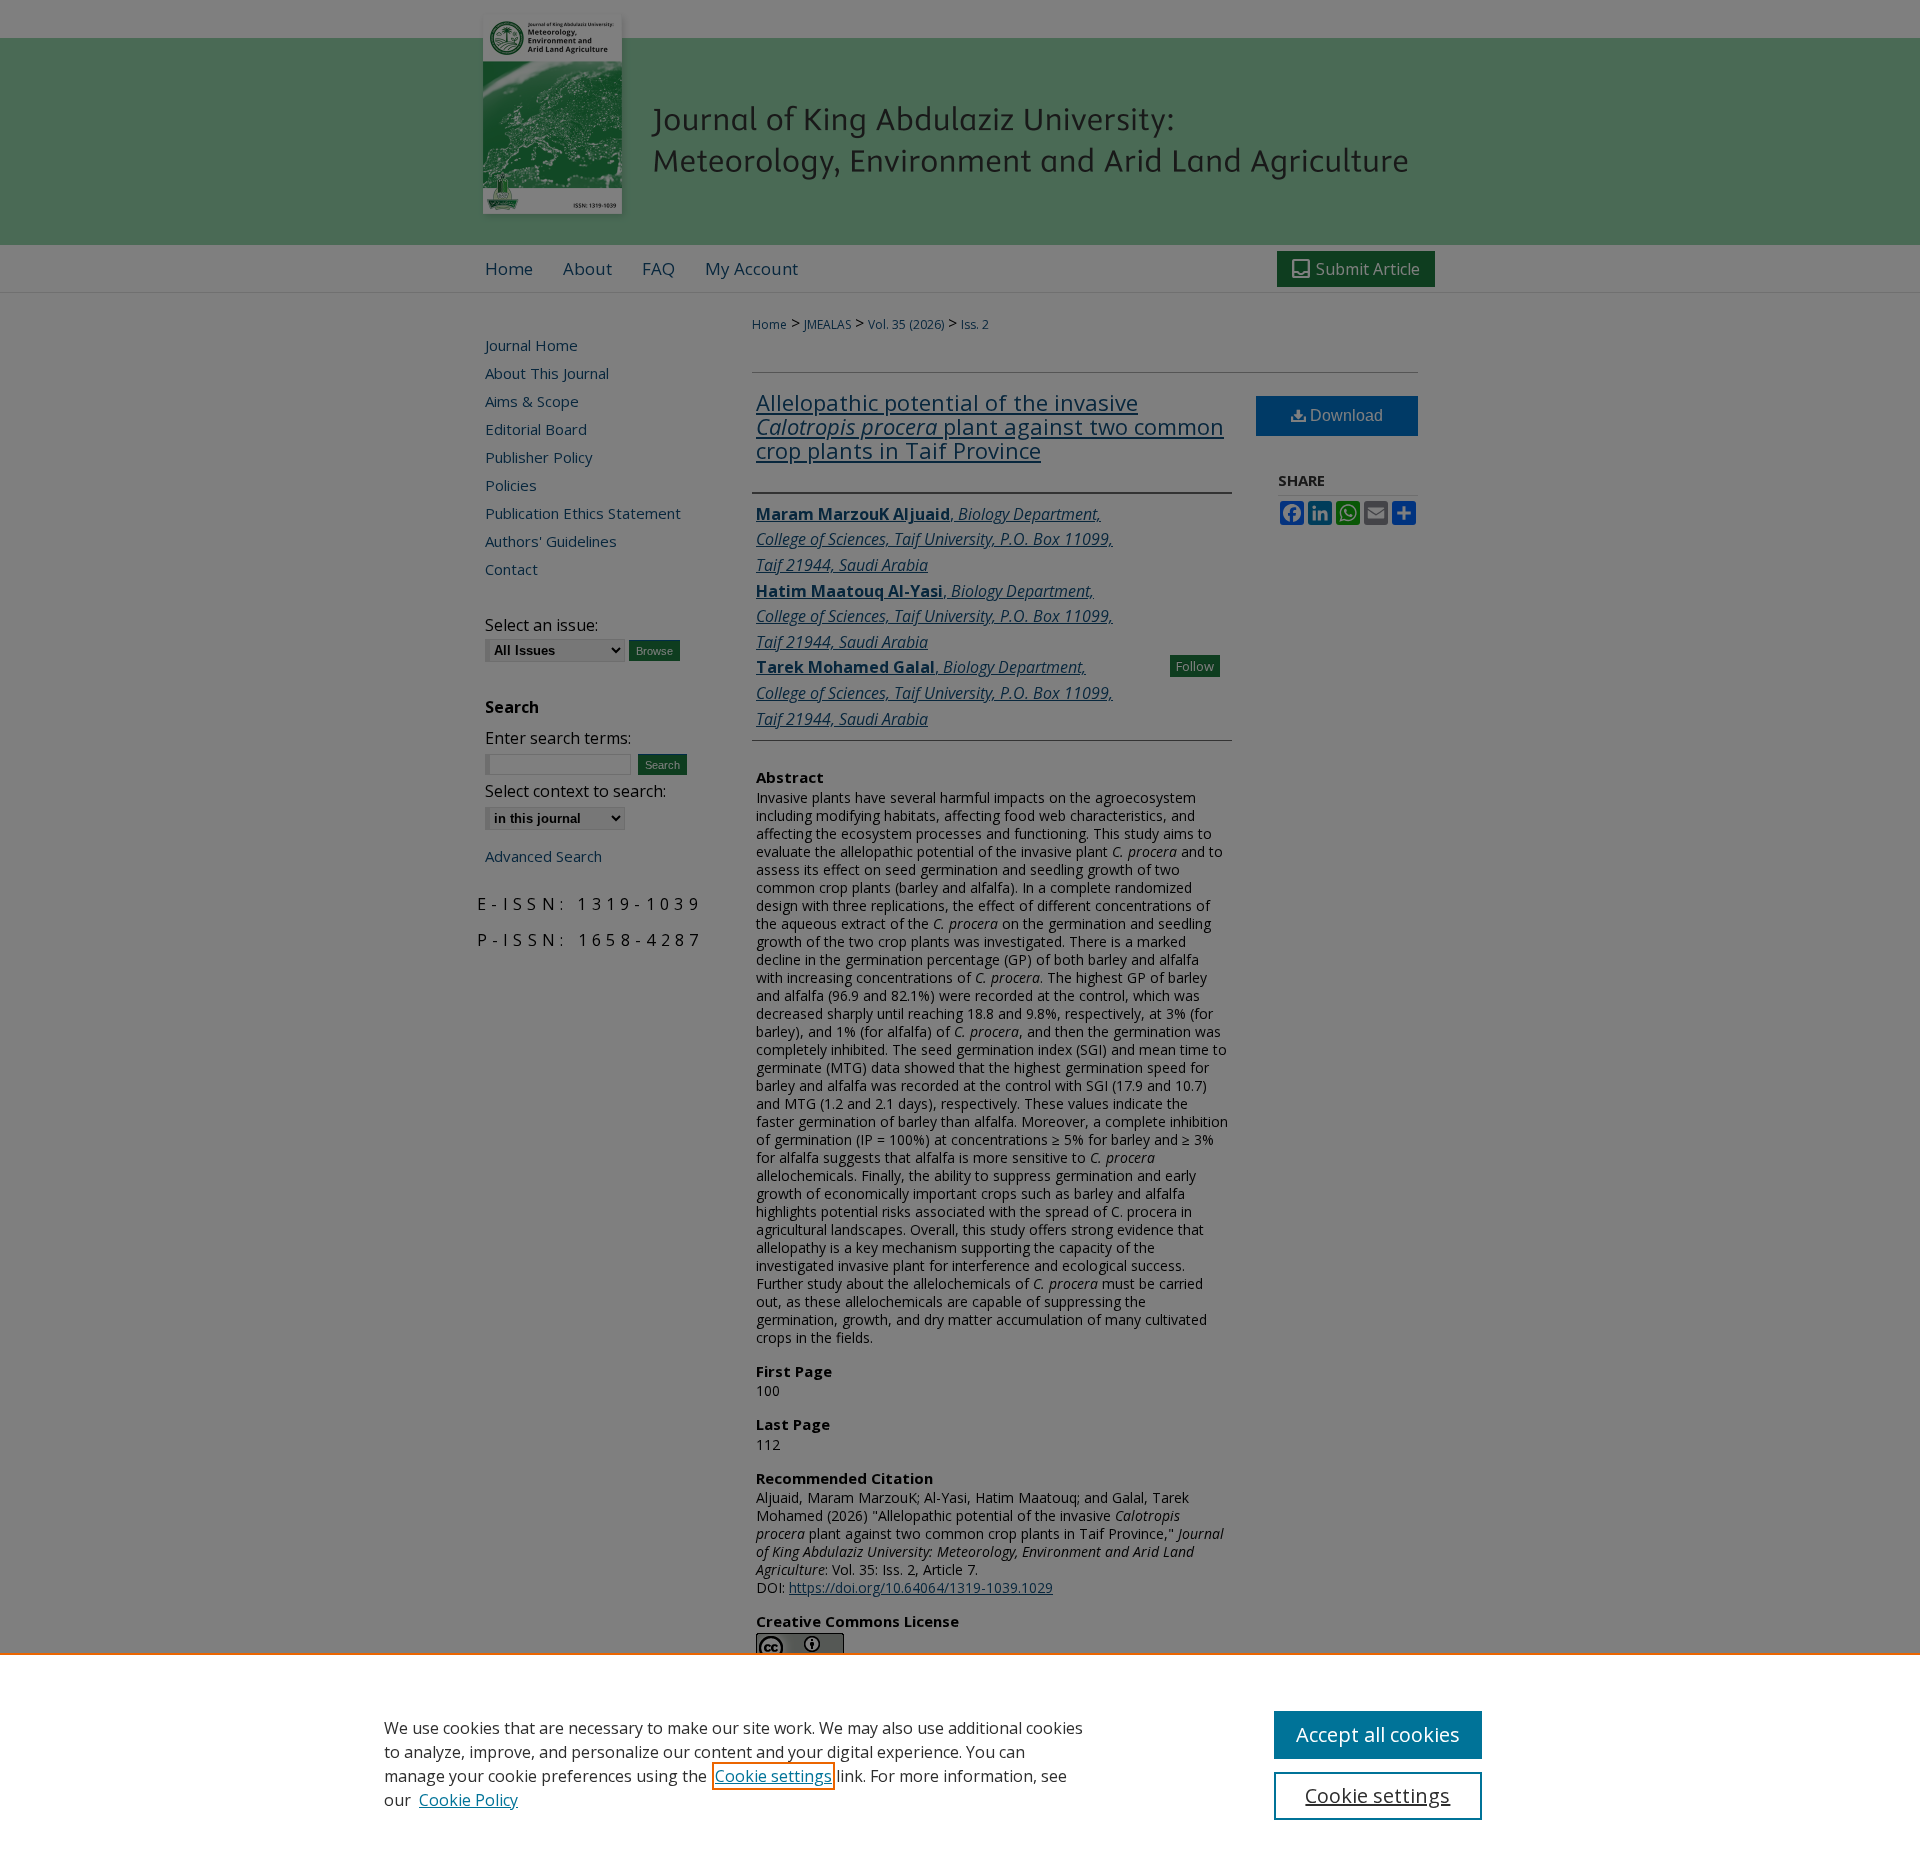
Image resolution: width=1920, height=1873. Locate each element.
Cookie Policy (468, 1800)
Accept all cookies (1378, 1734)
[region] (960, 1763)
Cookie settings (773, 1776)
